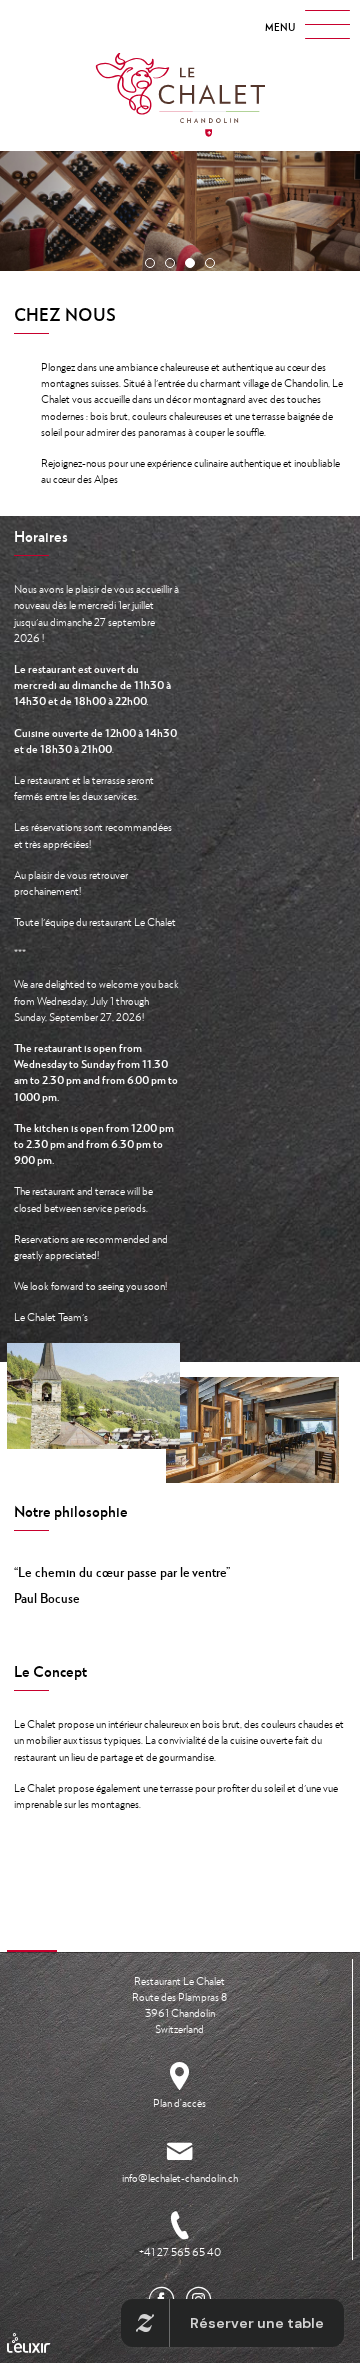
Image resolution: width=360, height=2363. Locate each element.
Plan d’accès (179, 2103)
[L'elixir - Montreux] (29, 2343)
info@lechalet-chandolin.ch (180, 2178)
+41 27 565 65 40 (180, 2252)
